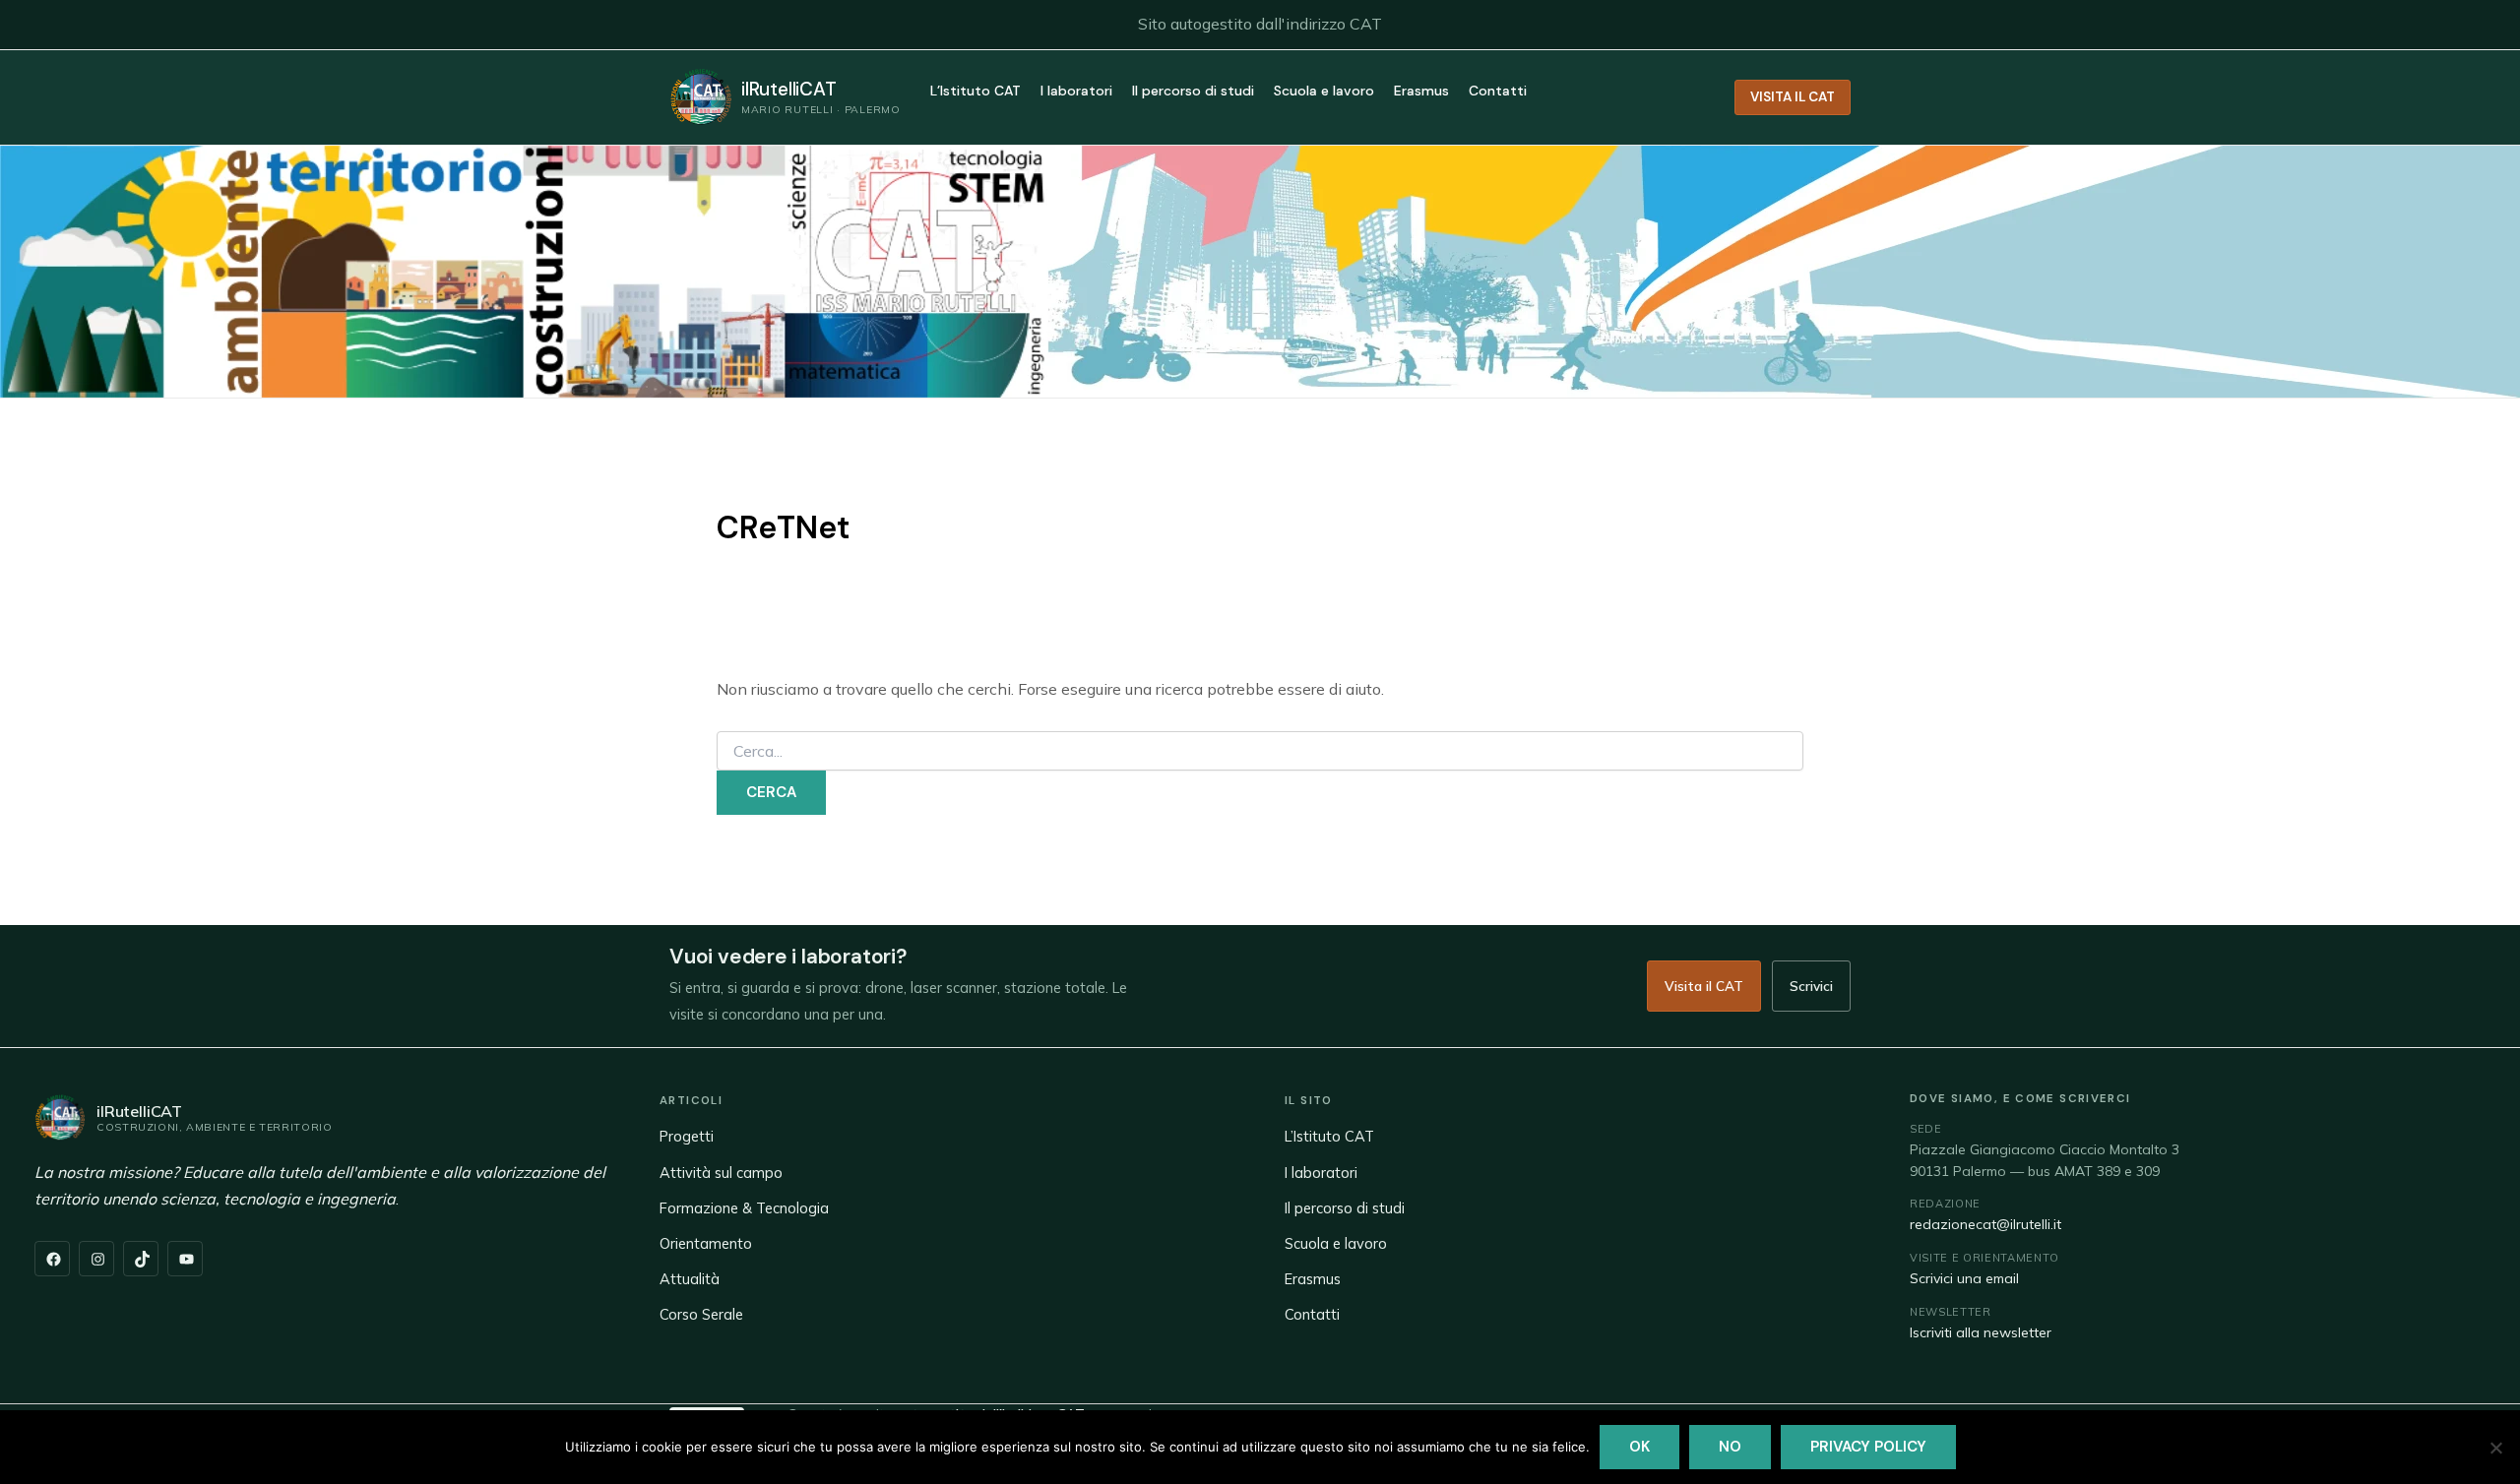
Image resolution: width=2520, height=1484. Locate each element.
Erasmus (1421, 92)
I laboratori (1076, 92)
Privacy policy (1868, 1447)
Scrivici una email (1964, 1278)
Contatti (1498, 92)
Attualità (690, 1279)
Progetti (687, 1136)
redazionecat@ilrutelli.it (1985, 1224)
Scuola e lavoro (1324, 92)
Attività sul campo (721, 1173)
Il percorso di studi (1193, 92)
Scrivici (1811, 986)
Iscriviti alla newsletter (1981, 1332)
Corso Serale (701, 1314)
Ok (1639, 1447)
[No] (2495, 1448)
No (1730, 1447)
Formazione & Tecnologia (744, 1208)
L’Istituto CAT (976, 92)
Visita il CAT (1704, 986)
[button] (1793, 97)
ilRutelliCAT (789, 89)
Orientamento (706, 1243)
